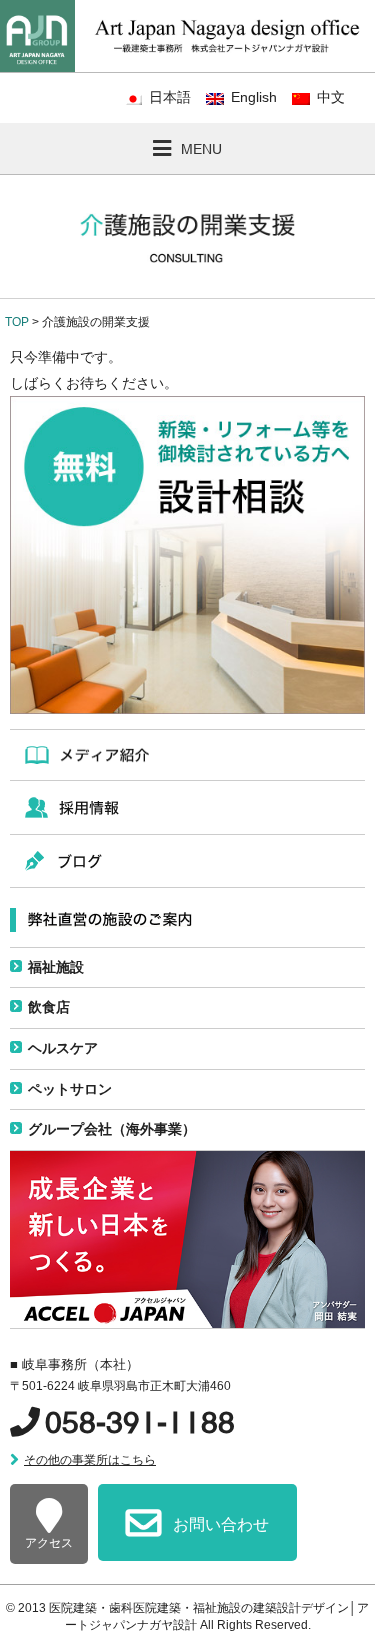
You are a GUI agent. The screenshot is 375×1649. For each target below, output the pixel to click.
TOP (17, 322)
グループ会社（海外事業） (112, 1129)
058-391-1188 (140, 1422)
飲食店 (49, 1007)
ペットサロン (70, 1089)
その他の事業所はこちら (90, 1460)
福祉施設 (56, 967)
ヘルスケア (63, 1048)
